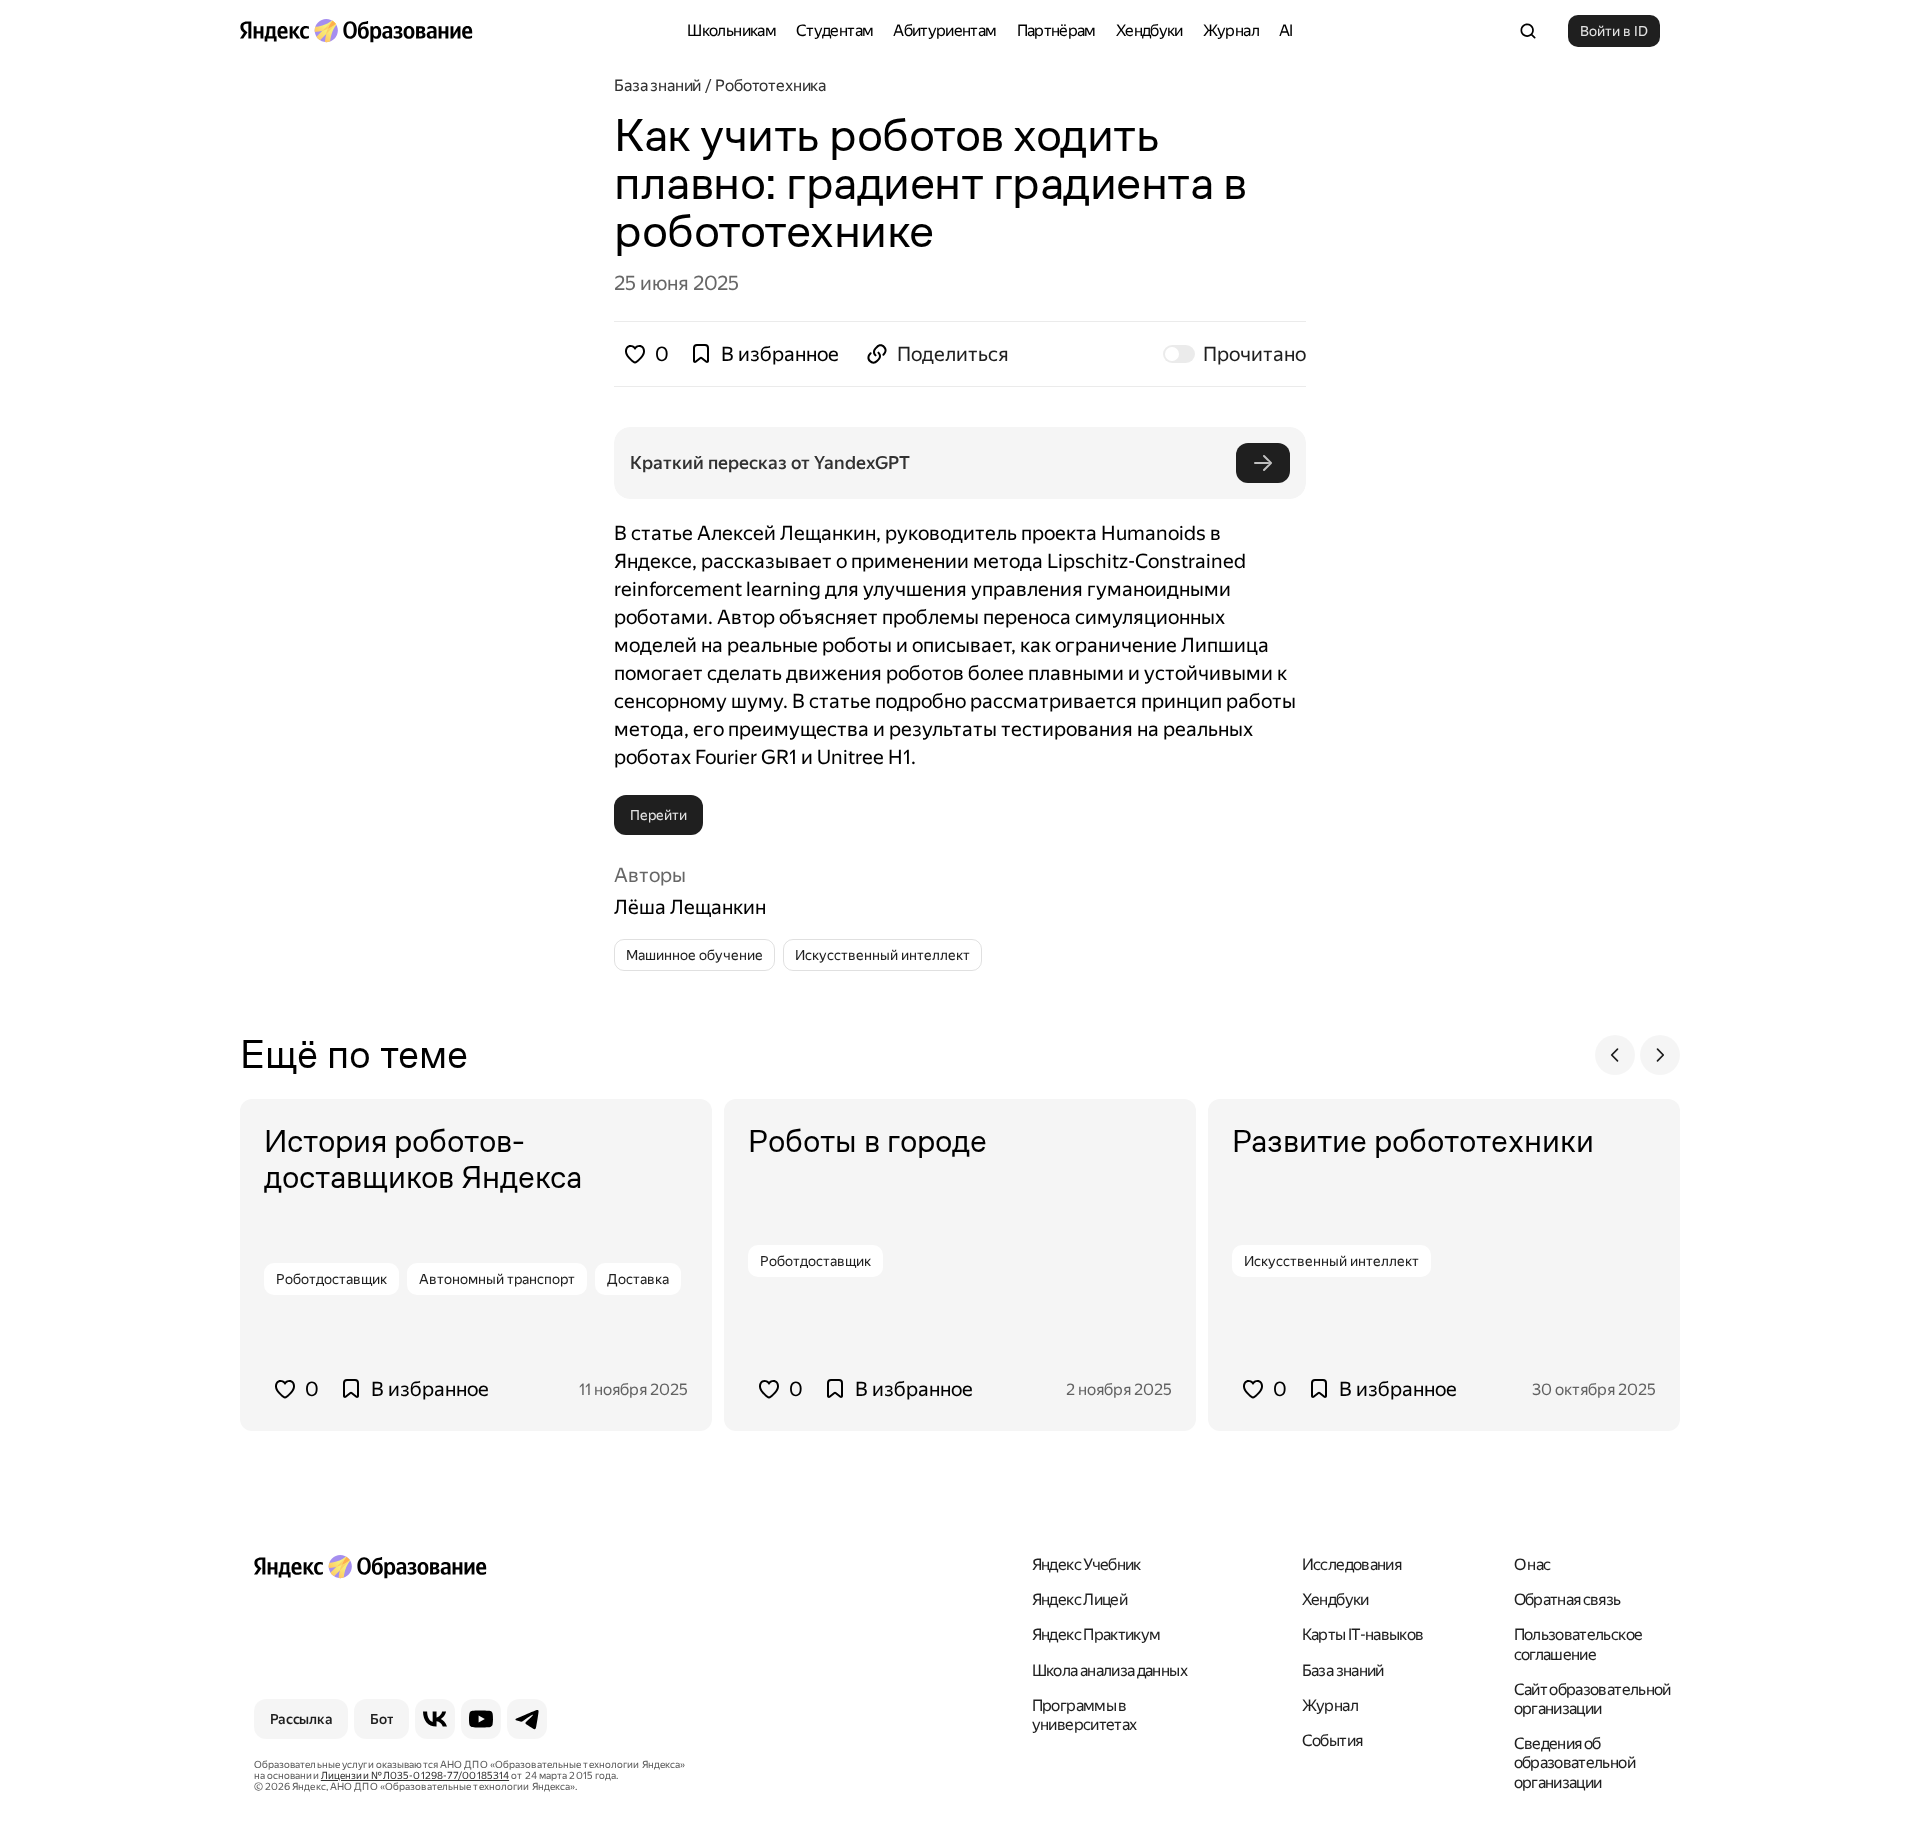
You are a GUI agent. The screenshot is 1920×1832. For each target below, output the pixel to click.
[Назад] (1615, 1055)
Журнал (1231, 30)
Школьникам (731, 30)
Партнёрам (1056, 30)
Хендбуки (1149, 30)
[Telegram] (527, 1719)
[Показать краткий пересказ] (1263, 463)
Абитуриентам (944, 30)
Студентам (834, 30)
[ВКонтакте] (435, 1719)
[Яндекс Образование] (356, 31)
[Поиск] (1528, 31)
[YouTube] (481, 1719)
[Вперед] (1660, 1055)
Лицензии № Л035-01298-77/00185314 (415, 1775)
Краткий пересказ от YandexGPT (770, 462)
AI (1286, 30)
